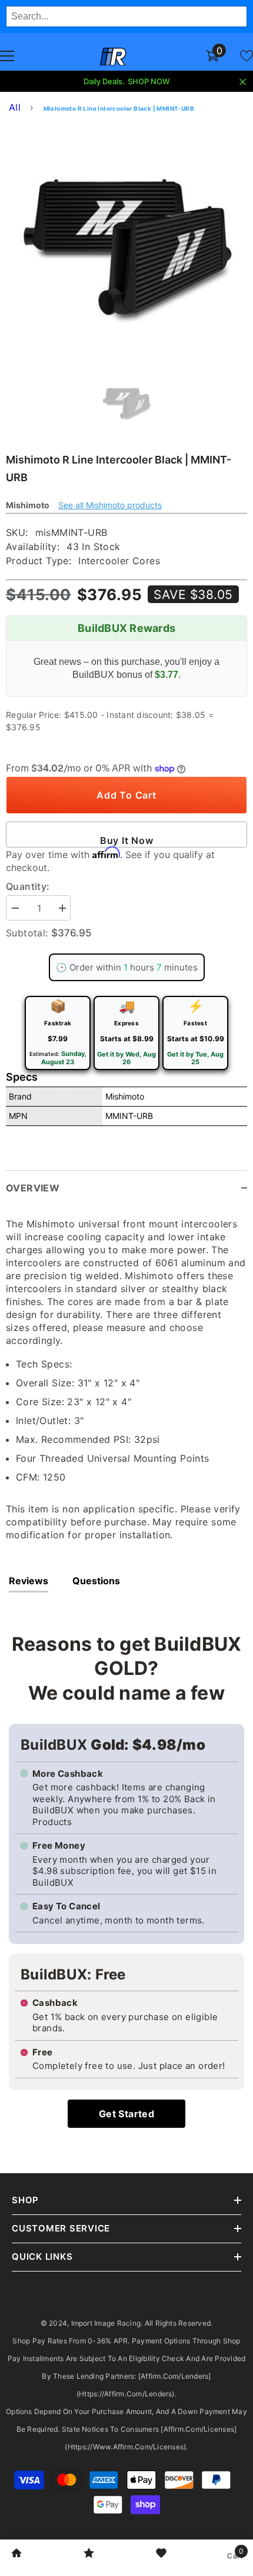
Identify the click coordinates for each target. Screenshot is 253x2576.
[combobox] (126, 16)
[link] (16, 2554)
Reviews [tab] (29, 1581)
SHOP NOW (149, 81)
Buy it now (127, 840)
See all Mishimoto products (110, 505)
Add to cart (126, 795)
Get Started (126, 2114)
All (15, 107)
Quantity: (28, 886)
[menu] (7, 56)
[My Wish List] (247, 56)
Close (243, 82)
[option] (126, 241)
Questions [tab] (96, 1581)
